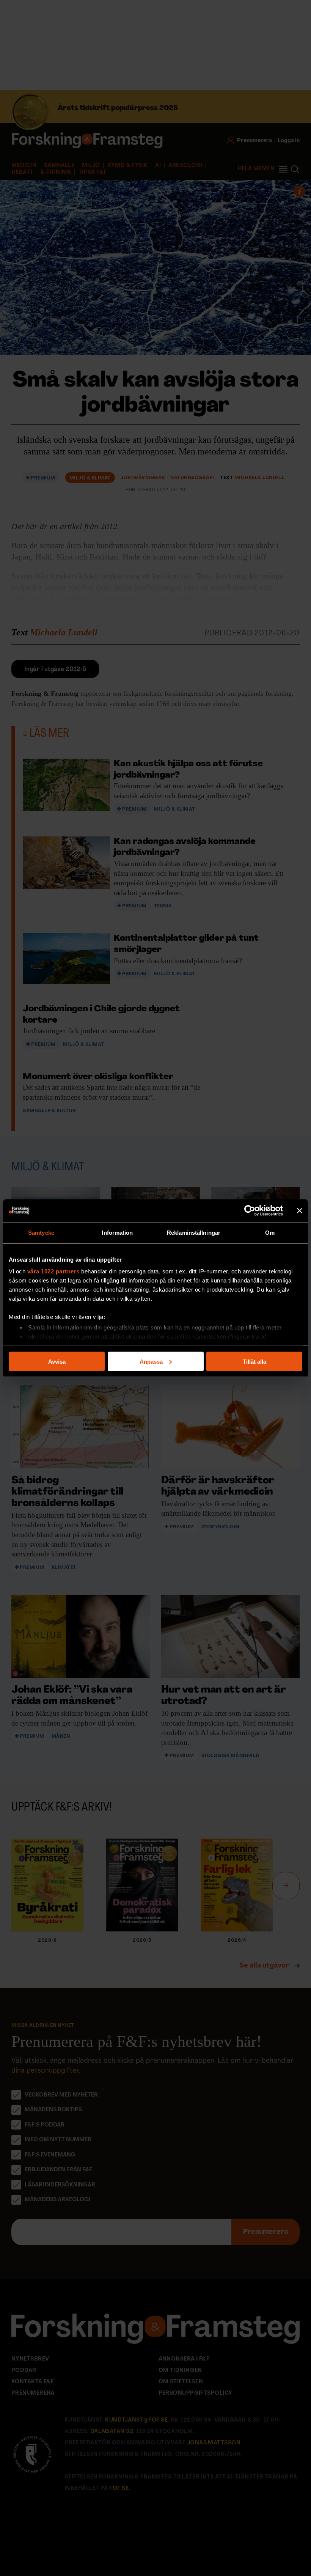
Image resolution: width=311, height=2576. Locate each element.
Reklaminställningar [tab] (194, 1232)
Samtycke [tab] (41, 1232)
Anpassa (151, 1361)
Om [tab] (270, 1232)
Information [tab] (117, 1232)
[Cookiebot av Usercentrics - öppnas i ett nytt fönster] (250, 1210)
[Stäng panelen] (300, 1210)
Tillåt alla (254, 1361)
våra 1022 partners (53, 1271)
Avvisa (57, 1361)
